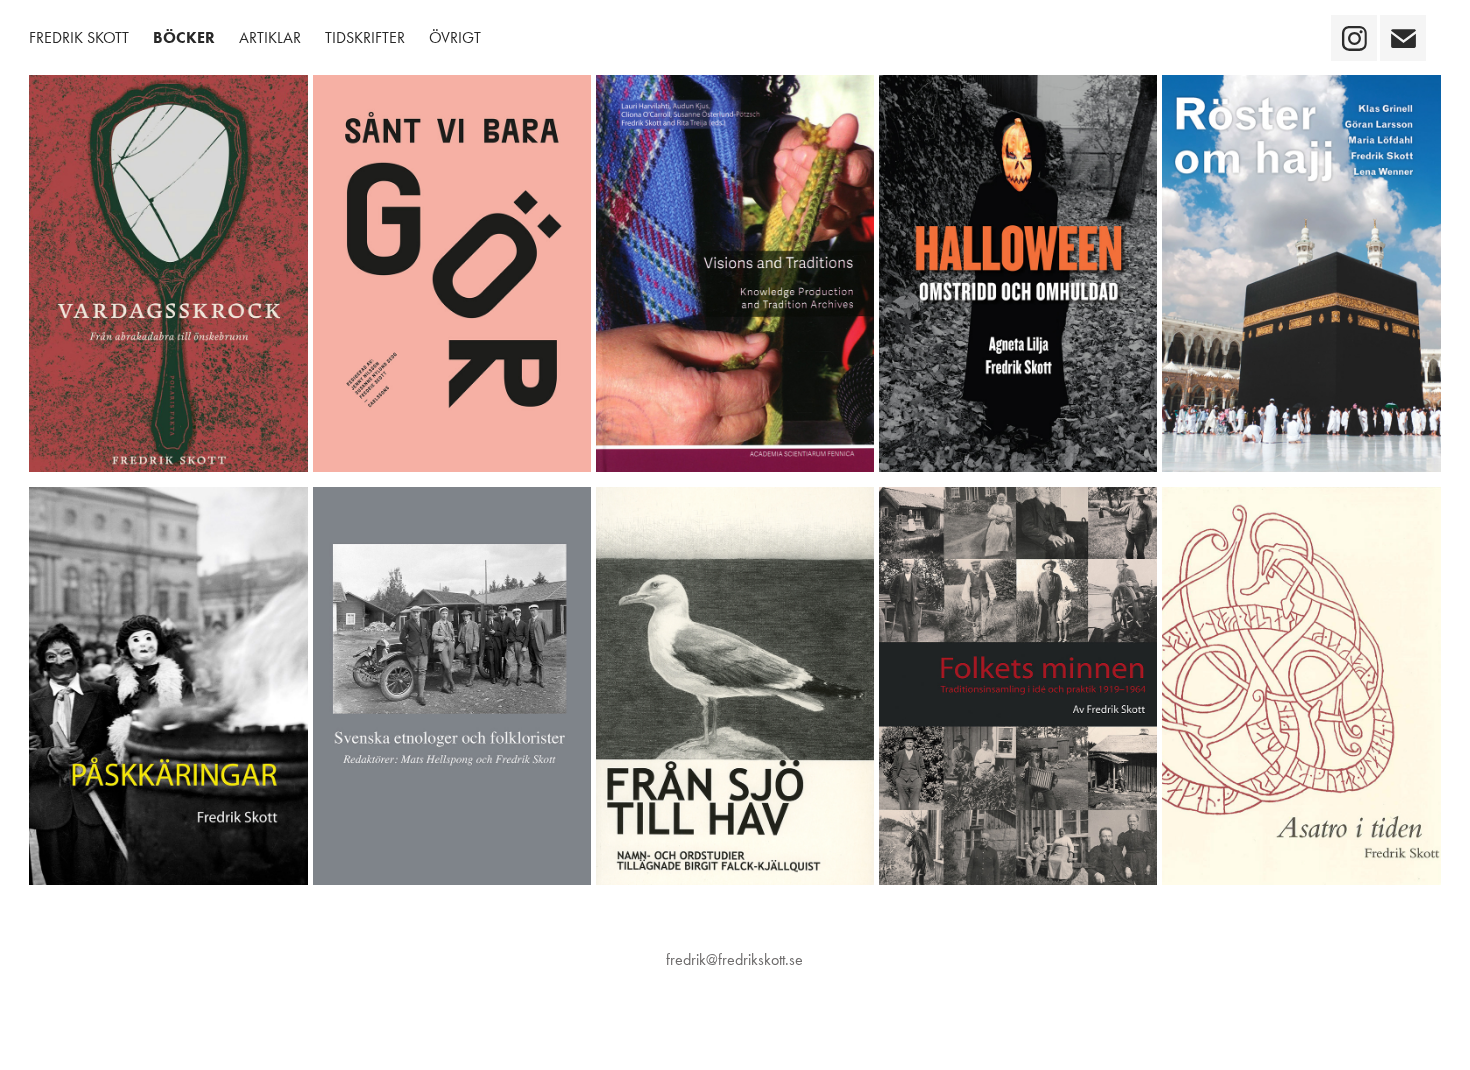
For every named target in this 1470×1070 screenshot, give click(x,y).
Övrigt (455, 37)
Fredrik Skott (79, 37)
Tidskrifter (365, 37)
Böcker (184, 37)
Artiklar (270, 37)
